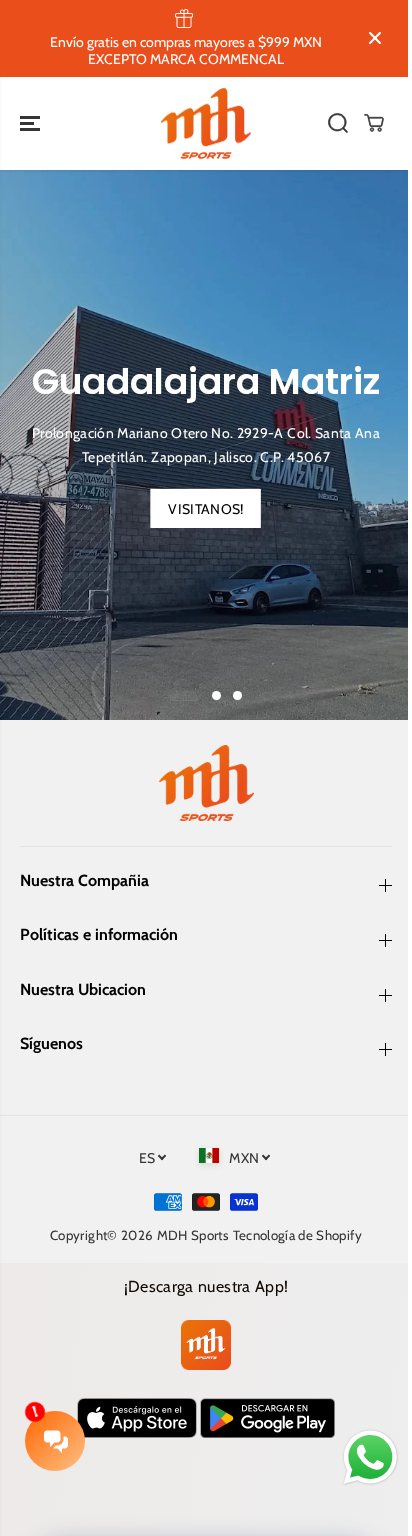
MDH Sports (193, 1235)
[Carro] (374, 123)
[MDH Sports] (206, 124)
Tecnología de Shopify (297, 1235)
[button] (32, 124)
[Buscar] (338, 123)
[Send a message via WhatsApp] (370, 1457)
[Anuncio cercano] (375, 38)
